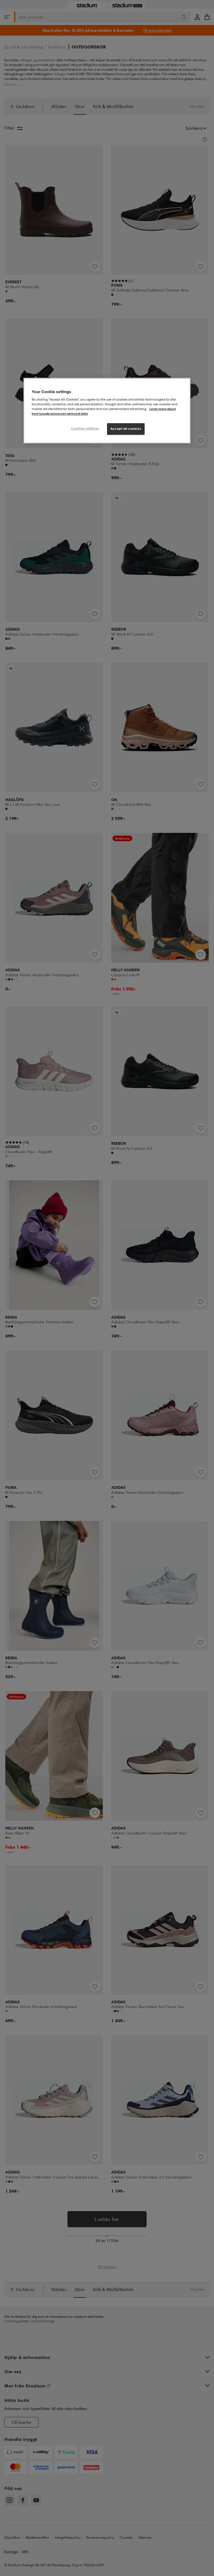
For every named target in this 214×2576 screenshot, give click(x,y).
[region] (107, 411)
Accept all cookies (126, 429)
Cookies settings (85, 428)
